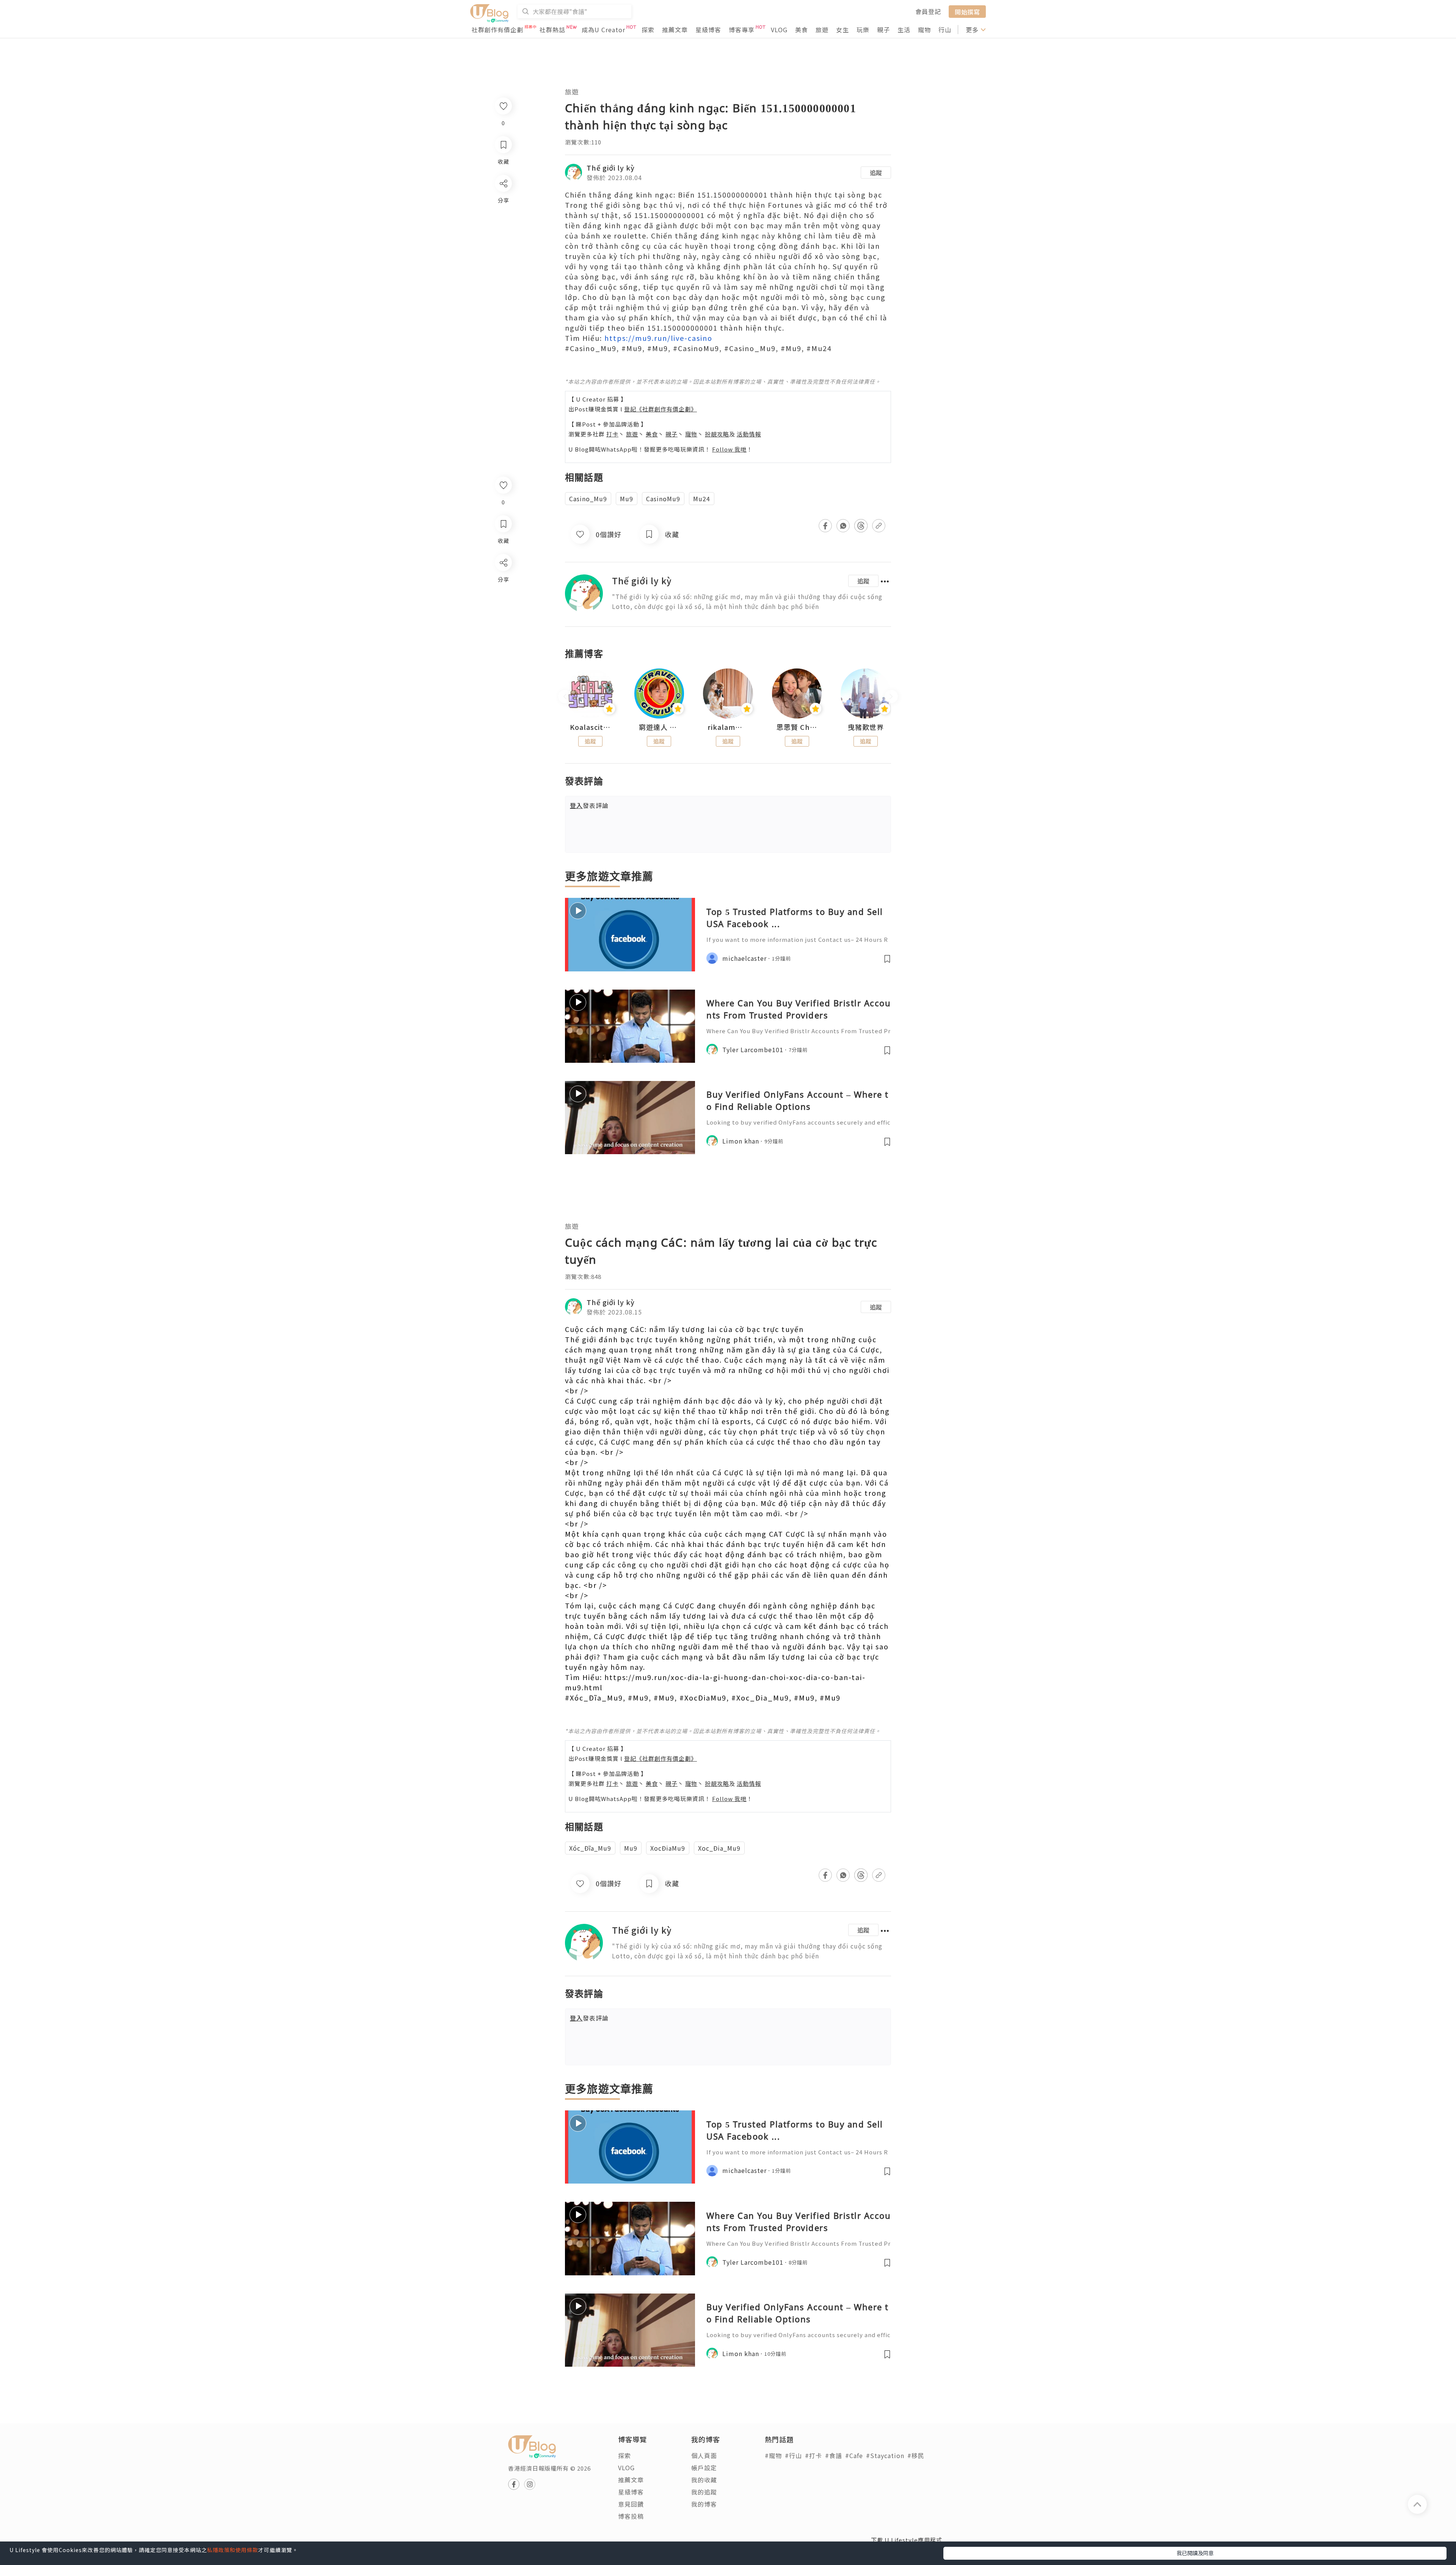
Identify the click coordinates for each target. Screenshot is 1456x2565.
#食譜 (834, 2455)
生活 (904, 30)
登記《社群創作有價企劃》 (661, 409)
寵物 (924, 30)
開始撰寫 (967, 11)
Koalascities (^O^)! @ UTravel (590, 727)
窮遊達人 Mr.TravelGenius (659, 727)
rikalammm (728, 727)
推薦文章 (675, 30)
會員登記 (928, 11)
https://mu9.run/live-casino (658, 338)
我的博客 (704, 2504)
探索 (648, 30)
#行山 (793, 2455)
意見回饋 (631, 2504)
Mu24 (702, 499)
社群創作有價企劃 (497, 30)
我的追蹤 (704, 2492)
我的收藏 (704, 2480)
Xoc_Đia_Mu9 (719, 1848)
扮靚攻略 (717, 434)
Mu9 (627, 499)
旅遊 (822, 30)
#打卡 (814, 2455)
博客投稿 (631, 2516)
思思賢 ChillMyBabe (797, 727)
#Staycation (885, 2455)
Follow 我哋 (729, 449)
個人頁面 (704, 2455)
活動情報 (749, 434)
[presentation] (565, 697)
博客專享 (742, 30)
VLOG (779, 30)
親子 (883, 30)
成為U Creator (603, 30)
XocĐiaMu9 (668, 1848)
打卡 (612, 434)
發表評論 (589, 805)
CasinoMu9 (663, 499)
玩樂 (863, 30)
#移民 (916, 2455)
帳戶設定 (704, 2468)
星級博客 (708, 30)
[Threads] (503, 625)
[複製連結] (503, 647)
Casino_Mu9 (588, 499)
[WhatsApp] (503, 604)
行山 (945, 30)
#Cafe (854, 2455)
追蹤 (876, 173)
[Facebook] (503, 582)
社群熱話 (552, 30)
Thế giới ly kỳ (611, 168)
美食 (802, 30)
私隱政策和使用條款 (233, 2550)
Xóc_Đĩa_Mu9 (590, 1848)
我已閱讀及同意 (1195, 2553)
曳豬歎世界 (866, 727)
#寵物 (773, 2455)
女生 (843, 30)
